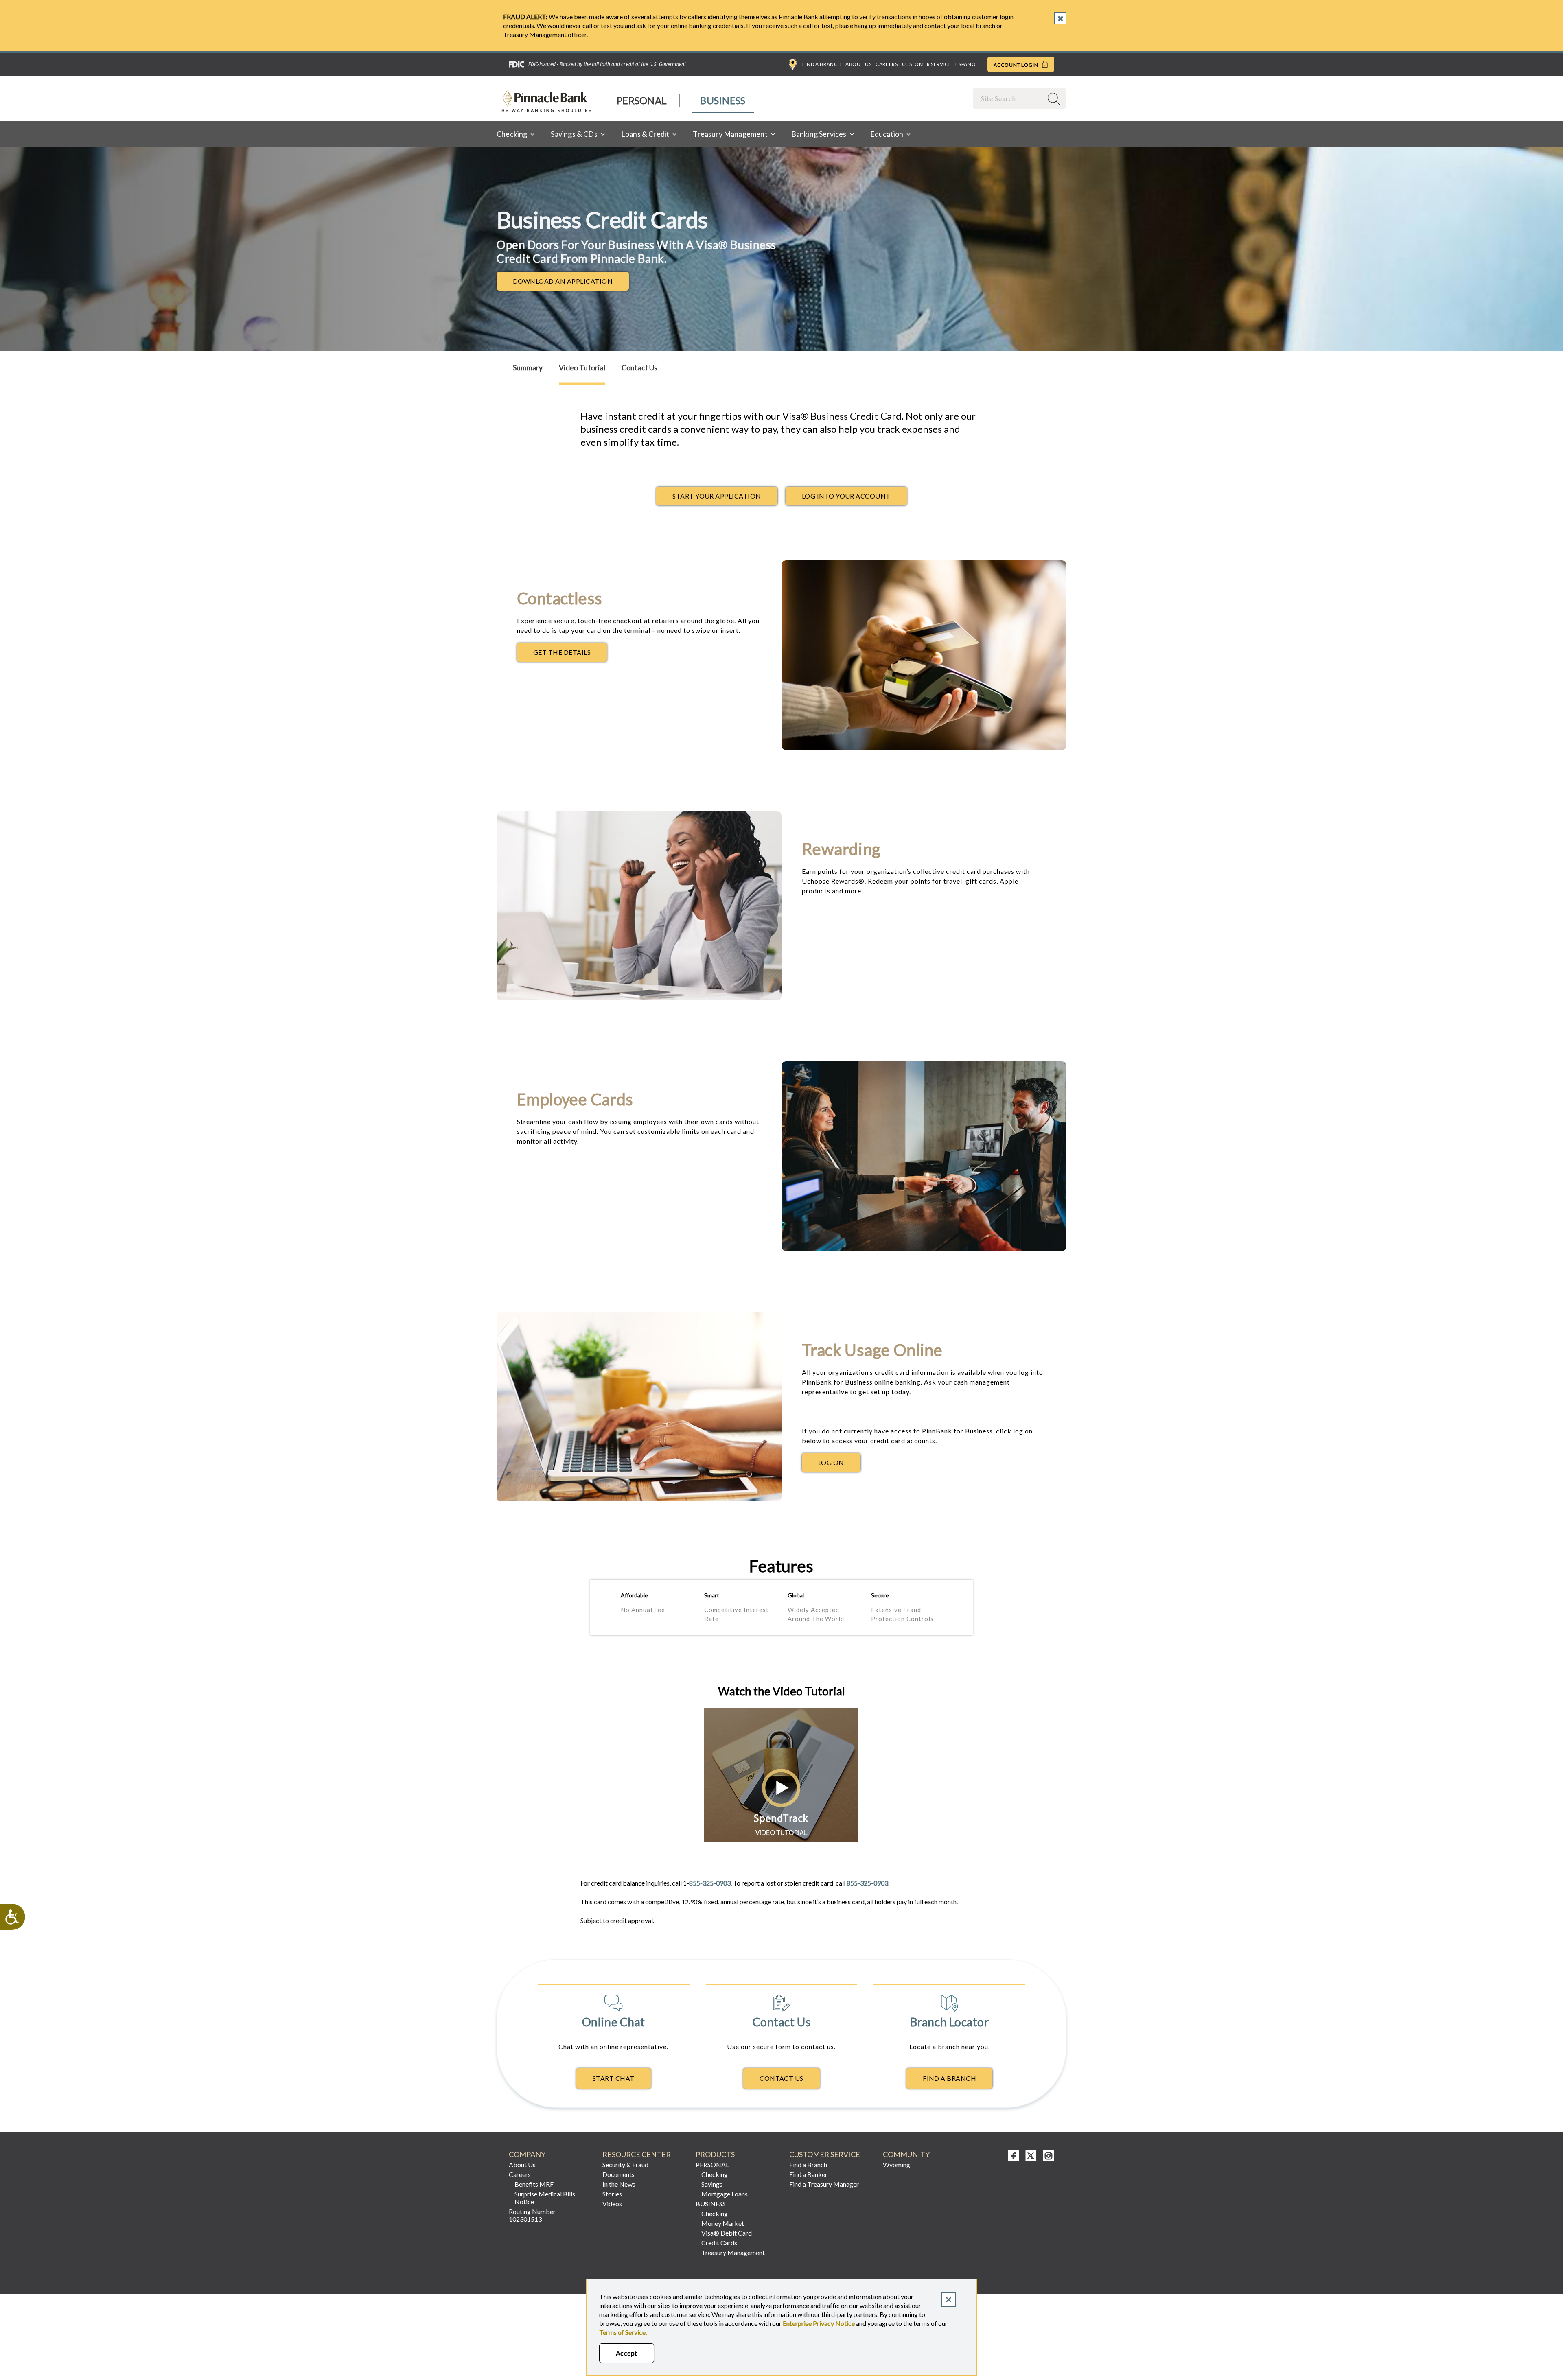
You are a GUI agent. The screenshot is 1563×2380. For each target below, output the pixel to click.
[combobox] (1009, 98)
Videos (612, 2204)
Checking (715, 2174)
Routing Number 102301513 (532, 2215)
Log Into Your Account (846, 496)
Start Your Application (717, 496)
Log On (839, 1465)
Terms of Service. (623, 2332)
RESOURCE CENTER (637, 2154)
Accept (627, 2353)
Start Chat (614, 2078)
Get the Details (570, 654)
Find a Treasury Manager (824, 2184)
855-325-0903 (710, 1883)
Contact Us (640, 368)
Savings (712, 2184)
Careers (887, 64)
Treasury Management (733, 2252)
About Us (858, 64)
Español (967, 64)
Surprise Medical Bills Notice (545, 2198)
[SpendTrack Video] (782, 1840)
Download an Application (571, 283)
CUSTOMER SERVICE (825, 2154)
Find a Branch (822, 64)
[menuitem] (642, 101)
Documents (618, 2174)
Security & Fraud (625, 2165)
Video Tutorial (582, 368)
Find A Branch (949, 2078)
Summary (528, 368)
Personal (642, 100)
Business (723, 100)
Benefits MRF (534, 2184)
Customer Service (927, 64)
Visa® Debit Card (727, 2233)
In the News (619, 2184)
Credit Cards (719, 2243)
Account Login (1017, 65)
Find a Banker (808, 2174)
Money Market (723, 2223)
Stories (612, 2194)
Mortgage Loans (725, 2194)
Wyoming (896, 2165)
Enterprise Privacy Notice (819, 2323)
